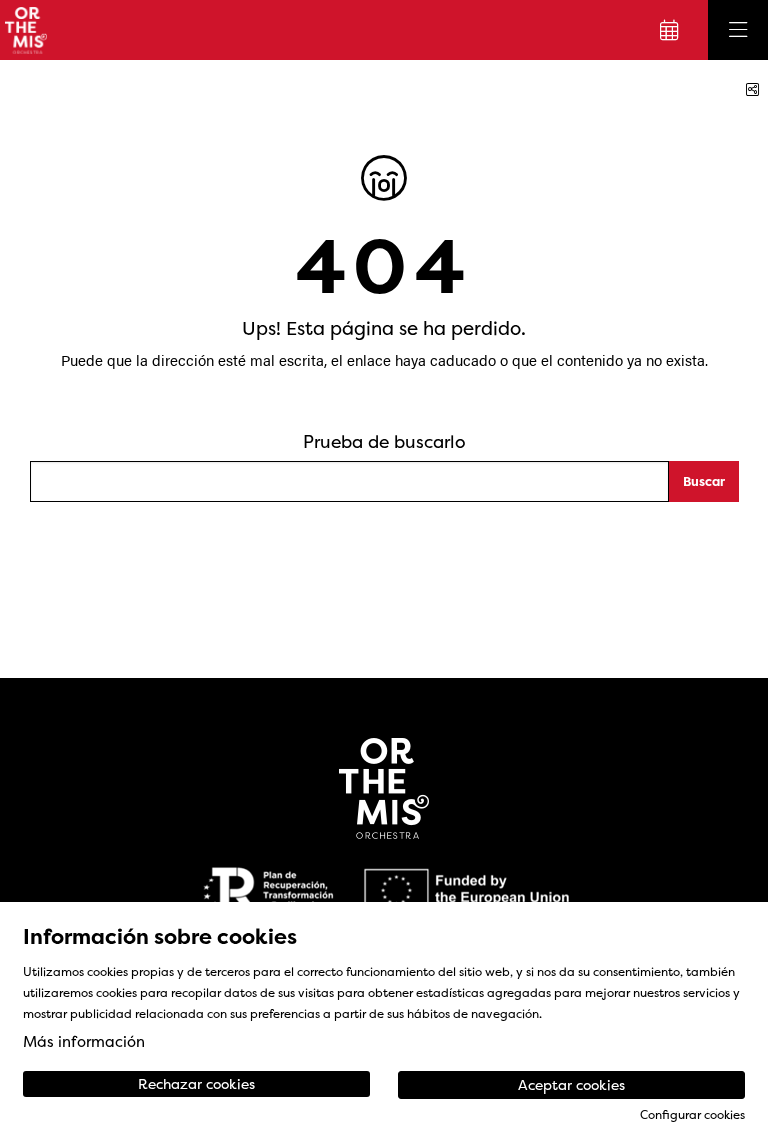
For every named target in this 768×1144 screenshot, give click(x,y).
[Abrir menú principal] (738, 30)
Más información (84, 1041)
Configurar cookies (692, 1115)
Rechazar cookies (196, 1083)
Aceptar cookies (571, 1084)
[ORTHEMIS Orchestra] (23, 30)
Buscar (704, 481)
